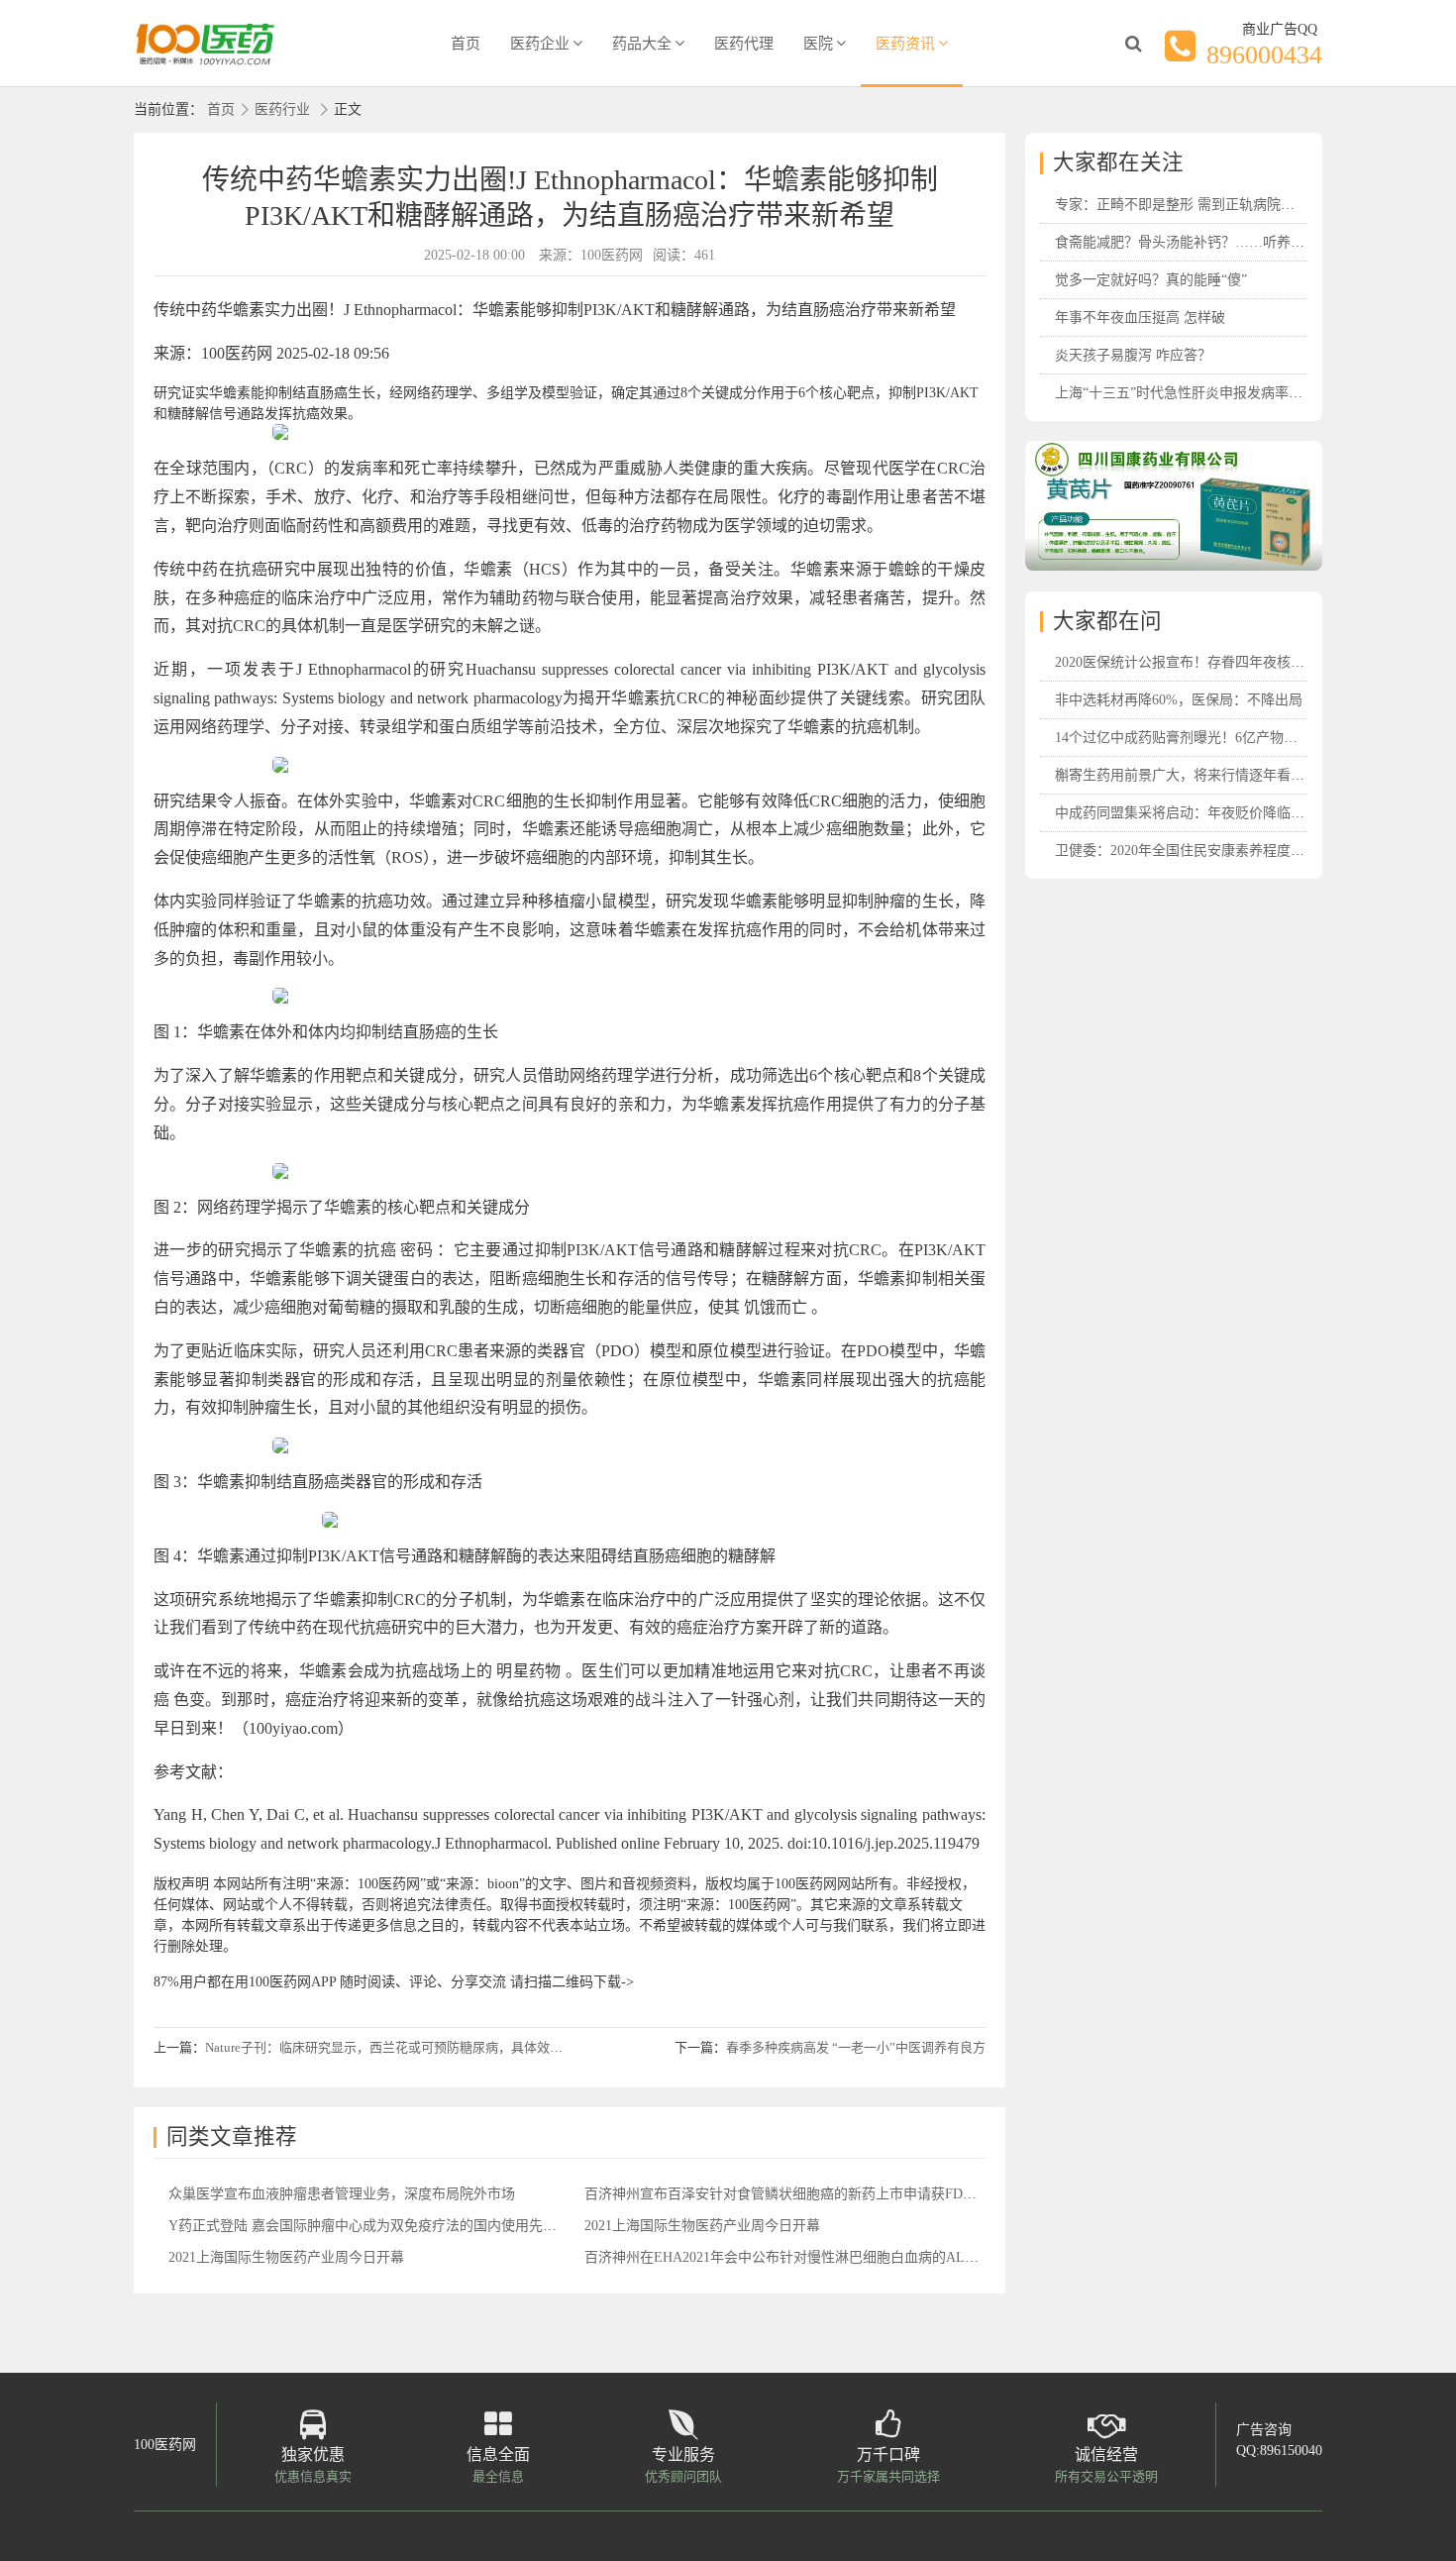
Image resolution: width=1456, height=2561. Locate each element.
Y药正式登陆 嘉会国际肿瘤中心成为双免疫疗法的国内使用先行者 (369, 2226)
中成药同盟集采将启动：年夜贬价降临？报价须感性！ (1221, 813)
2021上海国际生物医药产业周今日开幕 (702, 2226)
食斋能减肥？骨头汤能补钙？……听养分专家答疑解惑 (1221, 242)
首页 (466, 44)
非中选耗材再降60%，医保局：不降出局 (1179, 700)
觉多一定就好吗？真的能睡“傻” (1151, 280)
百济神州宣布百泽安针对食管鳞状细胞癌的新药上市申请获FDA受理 (792, 2194)
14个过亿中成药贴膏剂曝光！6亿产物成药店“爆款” (1210, 738)
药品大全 (642, 44)
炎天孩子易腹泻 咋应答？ (1133, 355)
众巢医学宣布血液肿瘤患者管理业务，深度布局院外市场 (342, 2194)
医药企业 (540, 44)
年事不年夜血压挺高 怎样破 (1140, 318)
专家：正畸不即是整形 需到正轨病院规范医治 (1196, 205)
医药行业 (282, 109)
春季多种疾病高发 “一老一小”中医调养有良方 (856, 2047)
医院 (818, 44)
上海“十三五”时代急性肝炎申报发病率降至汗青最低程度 (1227, 393)
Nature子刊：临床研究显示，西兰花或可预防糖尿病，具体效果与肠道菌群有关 (429, 2047)
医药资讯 (905, 44)
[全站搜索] (1133, 44)
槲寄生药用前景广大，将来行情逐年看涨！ (1187, 775)
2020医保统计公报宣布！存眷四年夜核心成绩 (1194, 662)
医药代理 (744, 44)
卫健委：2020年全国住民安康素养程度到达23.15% (1208, 851)
